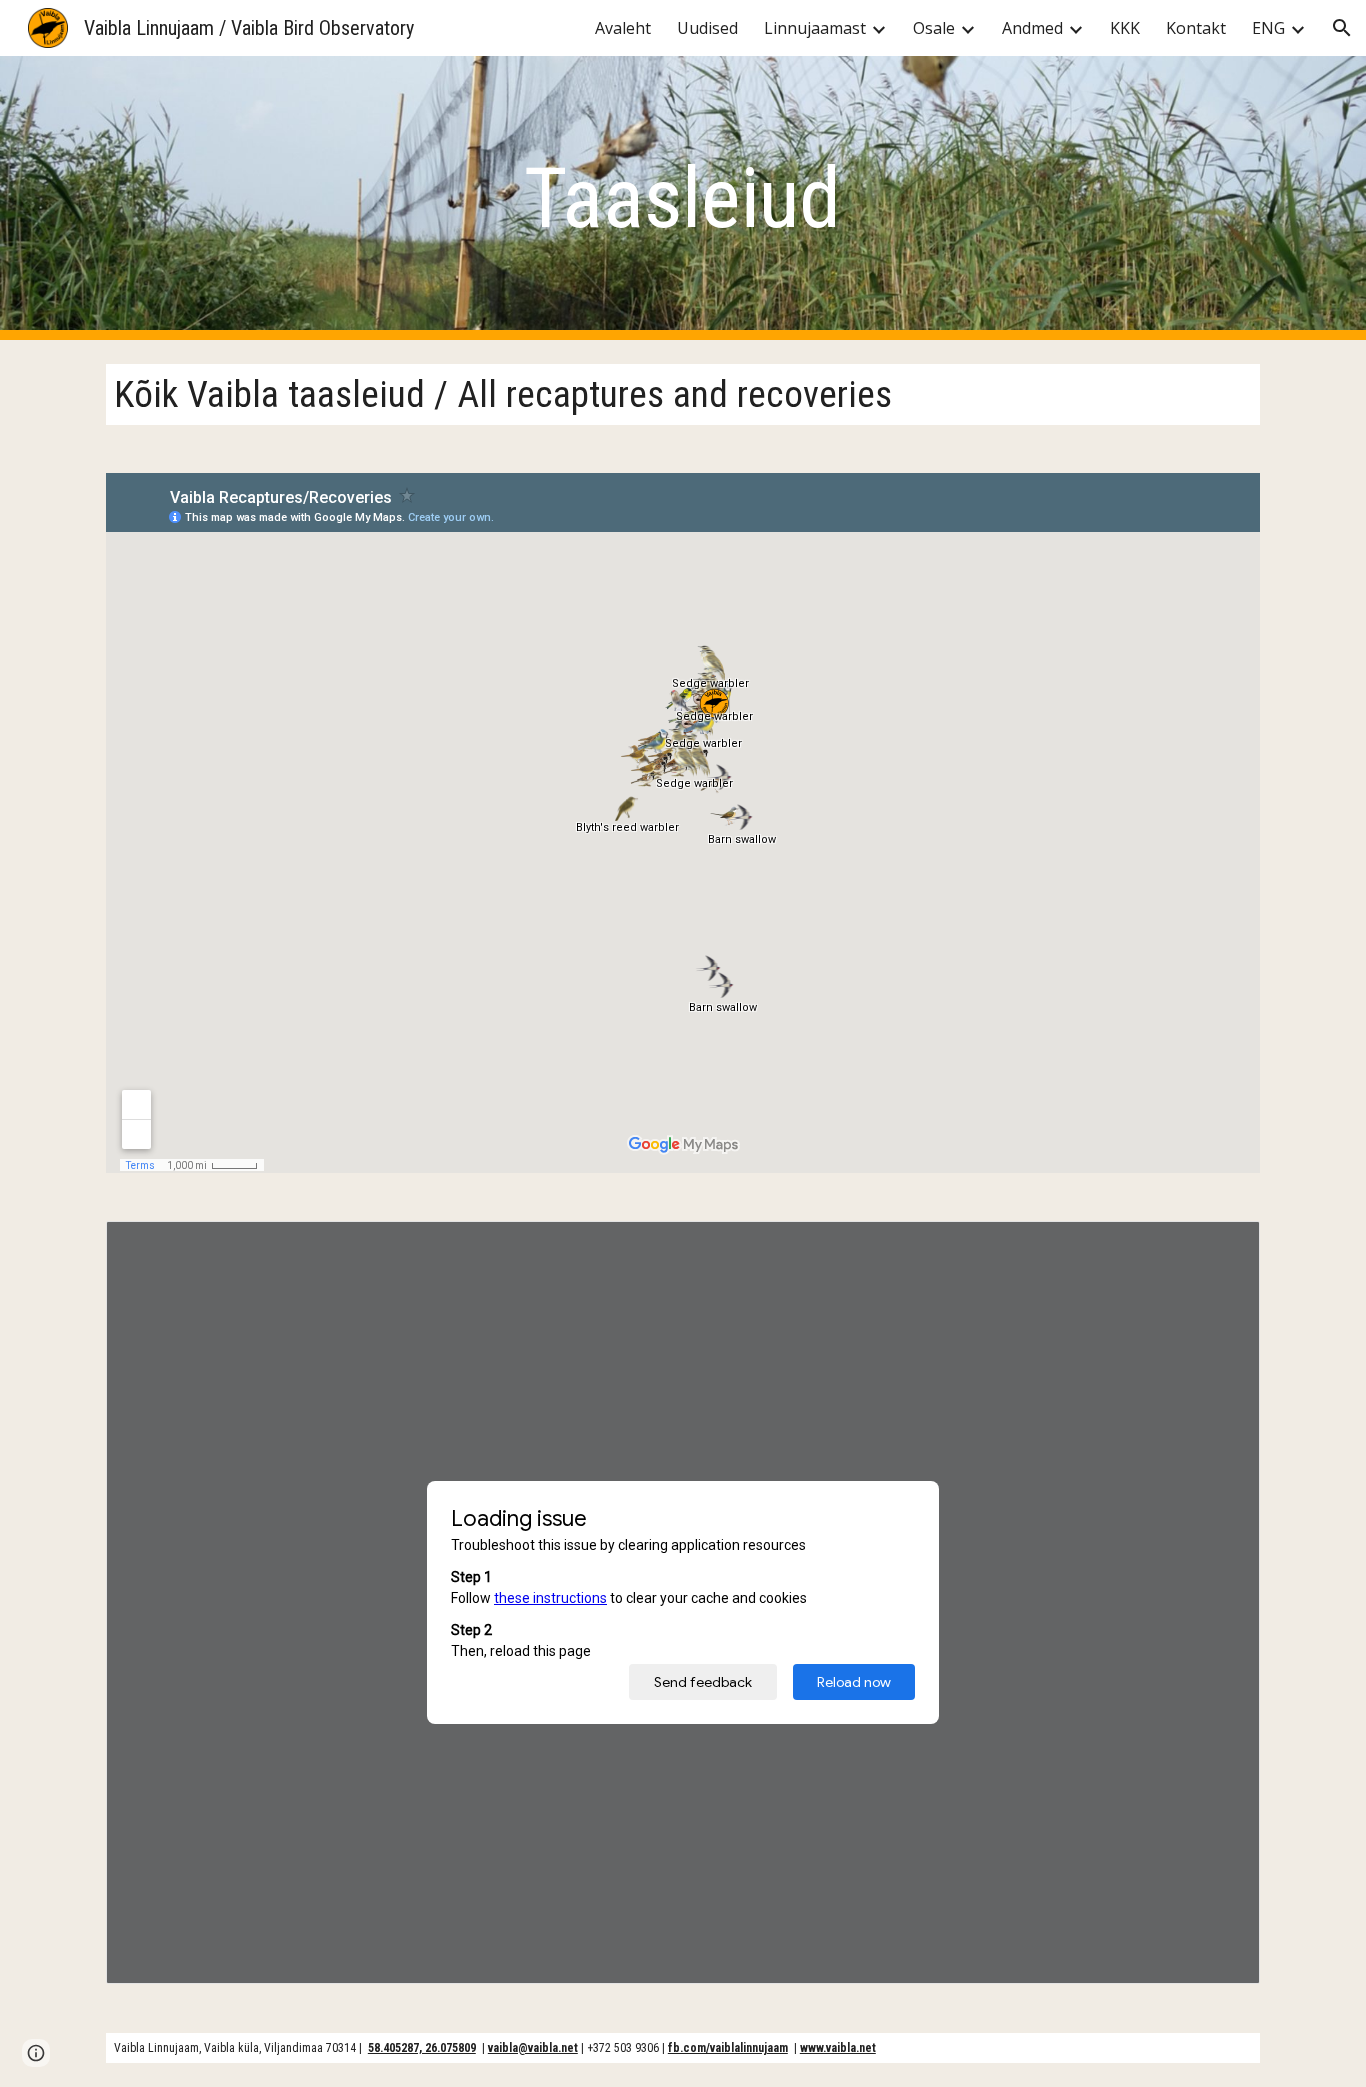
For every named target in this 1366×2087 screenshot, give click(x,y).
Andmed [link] (1032, 28)
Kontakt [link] (1196, 28)
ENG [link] (1268, 28)
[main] (683, 198)
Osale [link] (934, 28)
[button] (1342, 28)
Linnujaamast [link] (815, 28)
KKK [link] (1125, 28)
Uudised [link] (707, 28)
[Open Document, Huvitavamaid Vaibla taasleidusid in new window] (1222, 1247)
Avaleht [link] (623, 28)
